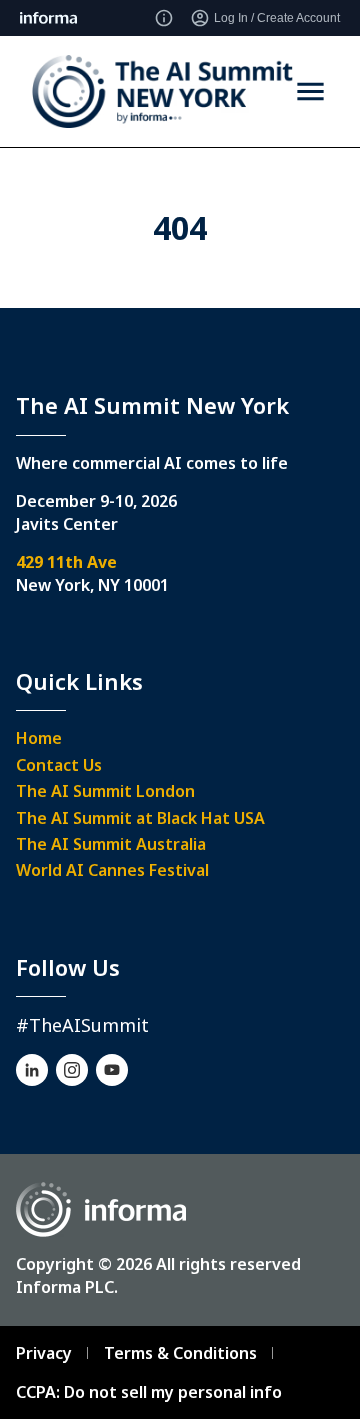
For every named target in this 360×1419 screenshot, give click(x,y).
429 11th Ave (66, 562)
